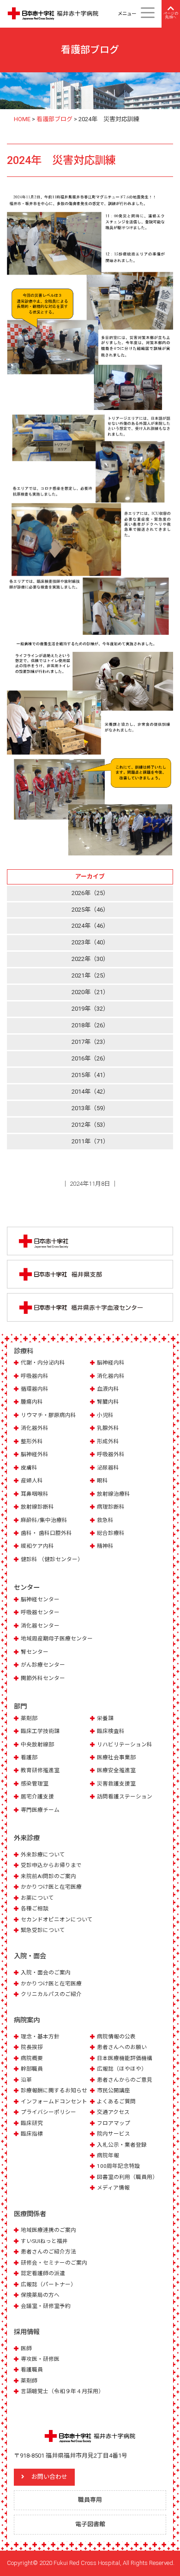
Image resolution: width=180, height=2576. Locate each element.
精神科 (105, 1546)
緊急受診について (43, 1930)
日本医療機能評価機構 (125, 2058)
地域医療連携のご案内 (48, 2230)
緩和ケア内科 (37, 1546)
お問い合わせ (49, 2477)
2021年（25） (90, 975)
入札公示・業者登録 (122, 2145)
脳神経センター (40, 1599)
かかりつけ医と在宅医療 (51, 1887)
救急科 (105, 1520)
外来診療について (43, 1855)
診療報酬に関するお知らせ (54, 2090)
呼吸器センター (40, 1612)
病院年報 (108, 2155)
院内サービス (114, 2134)
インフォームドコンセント (54, 2102)
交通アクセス (113, 2112)
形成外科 (108, 1441)
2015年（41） (90, 1075)
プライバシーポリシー (48, 2112)
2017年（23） (90, 1042)
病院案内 (27, 2020)
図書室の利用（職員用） (127, 2177)
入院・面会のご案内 (46, 1973)
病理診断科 (111, 1507)
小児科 (105, 1415)
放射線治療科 (114, 1494)
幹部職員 (32, 2069)
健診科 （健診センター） (52, 1559)
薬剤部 (29, 1718)
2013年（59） (90, 1108)
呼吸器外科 (111, 1454)
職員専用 (90, 2500)
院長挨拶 (32, 2047)
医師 (26, 2348)
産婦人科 (32, 1481)
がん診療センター (43, 1665)
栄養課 (105, 1718)
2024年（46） (90, 926)
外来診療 (27, 1838)
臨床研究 (32, 2123)
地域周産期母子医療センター (57, 1639)
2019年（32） (90, 1009)
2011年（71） (90, 1141)
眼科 (102, 1481)
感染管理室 (35, 1784)
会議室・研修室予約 (46, 2306)
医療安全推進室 (116, 1770)
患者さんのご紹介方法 (48, 2252)
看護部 (29, 1757)
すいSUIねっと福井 (44, 2241)
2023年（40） (90, 942)
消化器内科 (111, 1376)
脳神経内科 (111, 1363)
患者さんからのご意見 (125, 2080)
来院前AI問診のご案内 (48, 1876)
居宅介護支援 (37, 1797)
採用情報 (27, 2332)
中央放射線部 (37, 1745)
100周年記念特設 (118, 2166)
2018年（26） (90, 1025)
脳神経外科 (35, 1454)
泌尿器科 (108, 1468)
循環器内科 (35, 1389)
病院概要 (32, 2058)
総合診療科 (111, 1533)
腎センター (35, 1652)
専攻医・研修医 (40, 2359)
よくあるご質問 (116, 2102)
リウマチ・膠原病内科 (48, 1415)
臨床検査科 (111, 1731)
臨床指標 (32, 2134)
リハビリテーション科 (125, 1745)
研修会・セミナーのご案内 (54, 2263)
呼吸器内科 (35, 1376)
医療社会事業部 (116, 1757)
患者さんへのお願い (122, 2047)
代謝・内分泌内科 (43, 1363)
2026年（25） (90, 893)
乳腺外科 (108, 1428)
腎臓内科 (108, 1402)
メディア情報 (113, 2188)
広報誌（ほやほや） (122, 2069)
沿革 (26, 2080)
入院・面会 (30, 1956)
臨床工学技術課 (40, 1731)
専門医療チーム (40, 1810)
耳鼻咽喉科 (35, 1494)
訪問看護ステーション (125, 1797)
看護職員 (32, 2370)
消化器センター (40, 1626)
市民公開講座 (114, 2090)
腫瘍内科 (32, 1402)
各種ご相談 (35, 1909)
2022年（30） (90, 959)
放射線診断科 (37, 1507)
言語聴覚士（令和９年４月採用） (62, 2391)
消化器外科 (35, 1428)
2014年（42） (90, 1092)
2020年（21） (90, 992)
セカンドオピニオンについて (57, 1920)
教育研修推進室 (40, 1770)
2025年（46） (90, 910)
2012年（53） (90, 1125)
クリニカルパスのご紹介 (51, 1994)
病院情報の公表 (116, 2037)
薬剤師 (29, 2381)
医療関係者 (30, 2214)
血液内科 (108, 1389)
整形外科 (32, 1441)
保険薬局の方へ (40, 2295)
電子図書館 (90, 2524)
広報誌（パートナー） (48, 2284)
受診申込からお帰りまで (51, 1865)
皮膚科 (29, 1468)
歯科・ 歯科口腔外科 (46, 1533)
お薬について (37, 1898)
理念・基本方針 (40, 2037)
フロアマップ (114, 2123)
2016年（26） (90, 1058)
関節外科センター (43, 1678)
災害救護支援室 (116, 1784)
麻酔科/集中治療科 (44, 1520)
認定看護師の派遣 (43, 2273)
